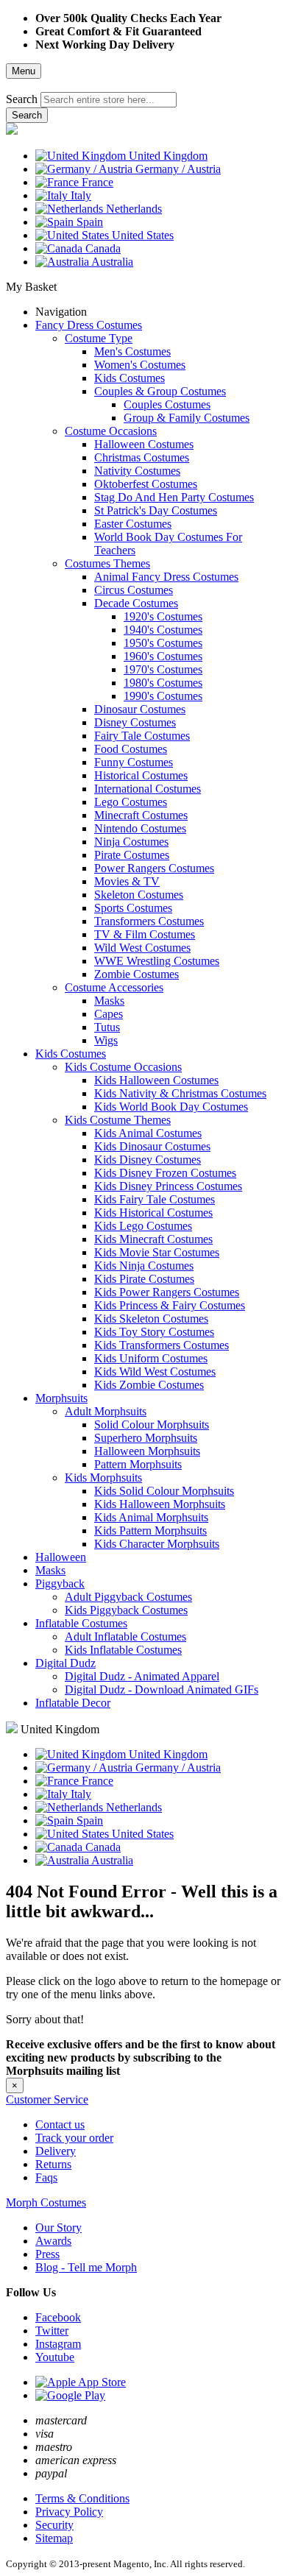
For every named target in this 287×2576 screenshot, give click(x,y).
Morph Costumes (46, 2202)
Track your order (74, 2138)
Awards (53, 2241)
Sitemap (54, 2538)
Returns (53, 2164)
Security (54, 2525)
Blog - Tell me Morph (86, 2267)
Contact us (60, 2124)
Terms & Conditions (82, 2498)
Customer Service (47, 2099)
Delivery (56, 2151)
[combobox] (109, 100)
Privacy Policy (69, 2512)
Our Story (59, 2228)
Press (47, 2254)
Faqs (46, 2177)
